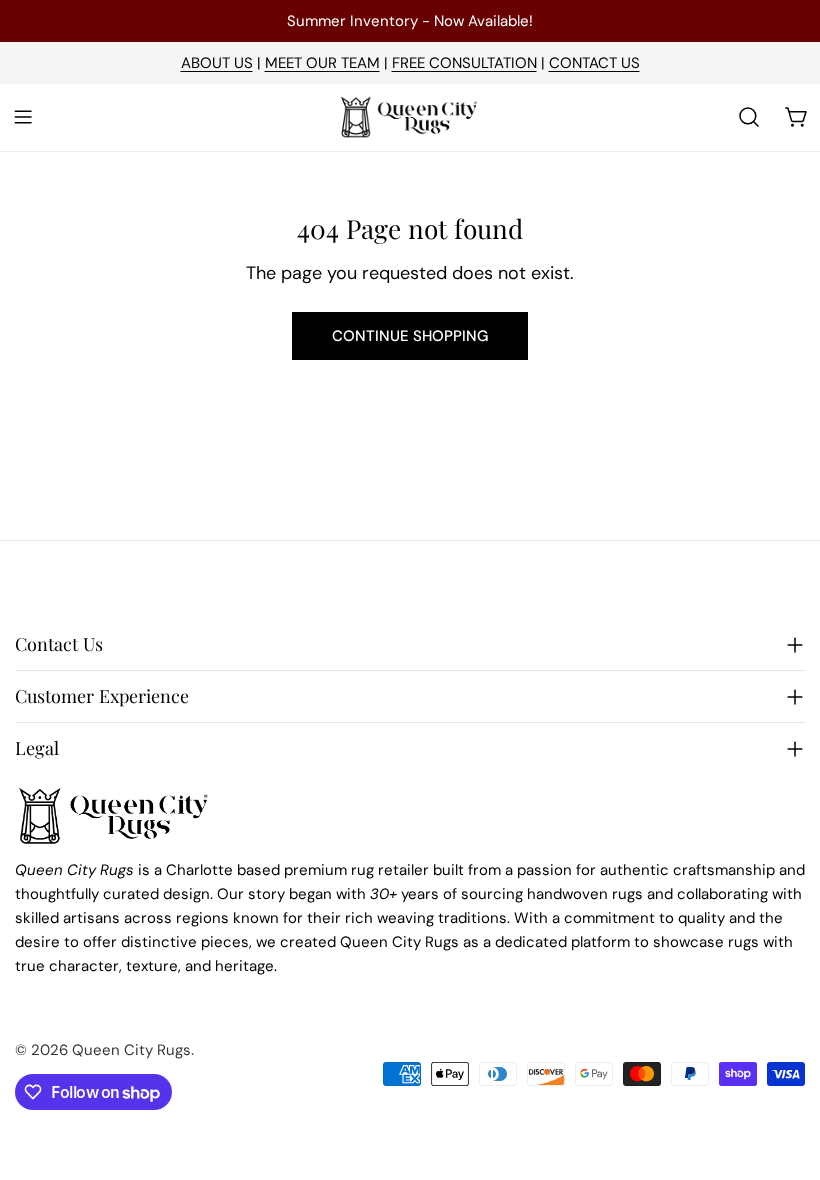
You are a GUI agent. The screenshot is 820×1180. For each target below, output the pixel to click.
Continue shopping (410, 336)
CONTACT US (594, 63)
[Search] (749, 117)
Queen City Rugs (131, 1050)
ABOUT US (217, 63)
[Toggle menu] (23, 117)
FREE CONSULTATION (464, 63)
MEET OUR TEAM (322, 63)
